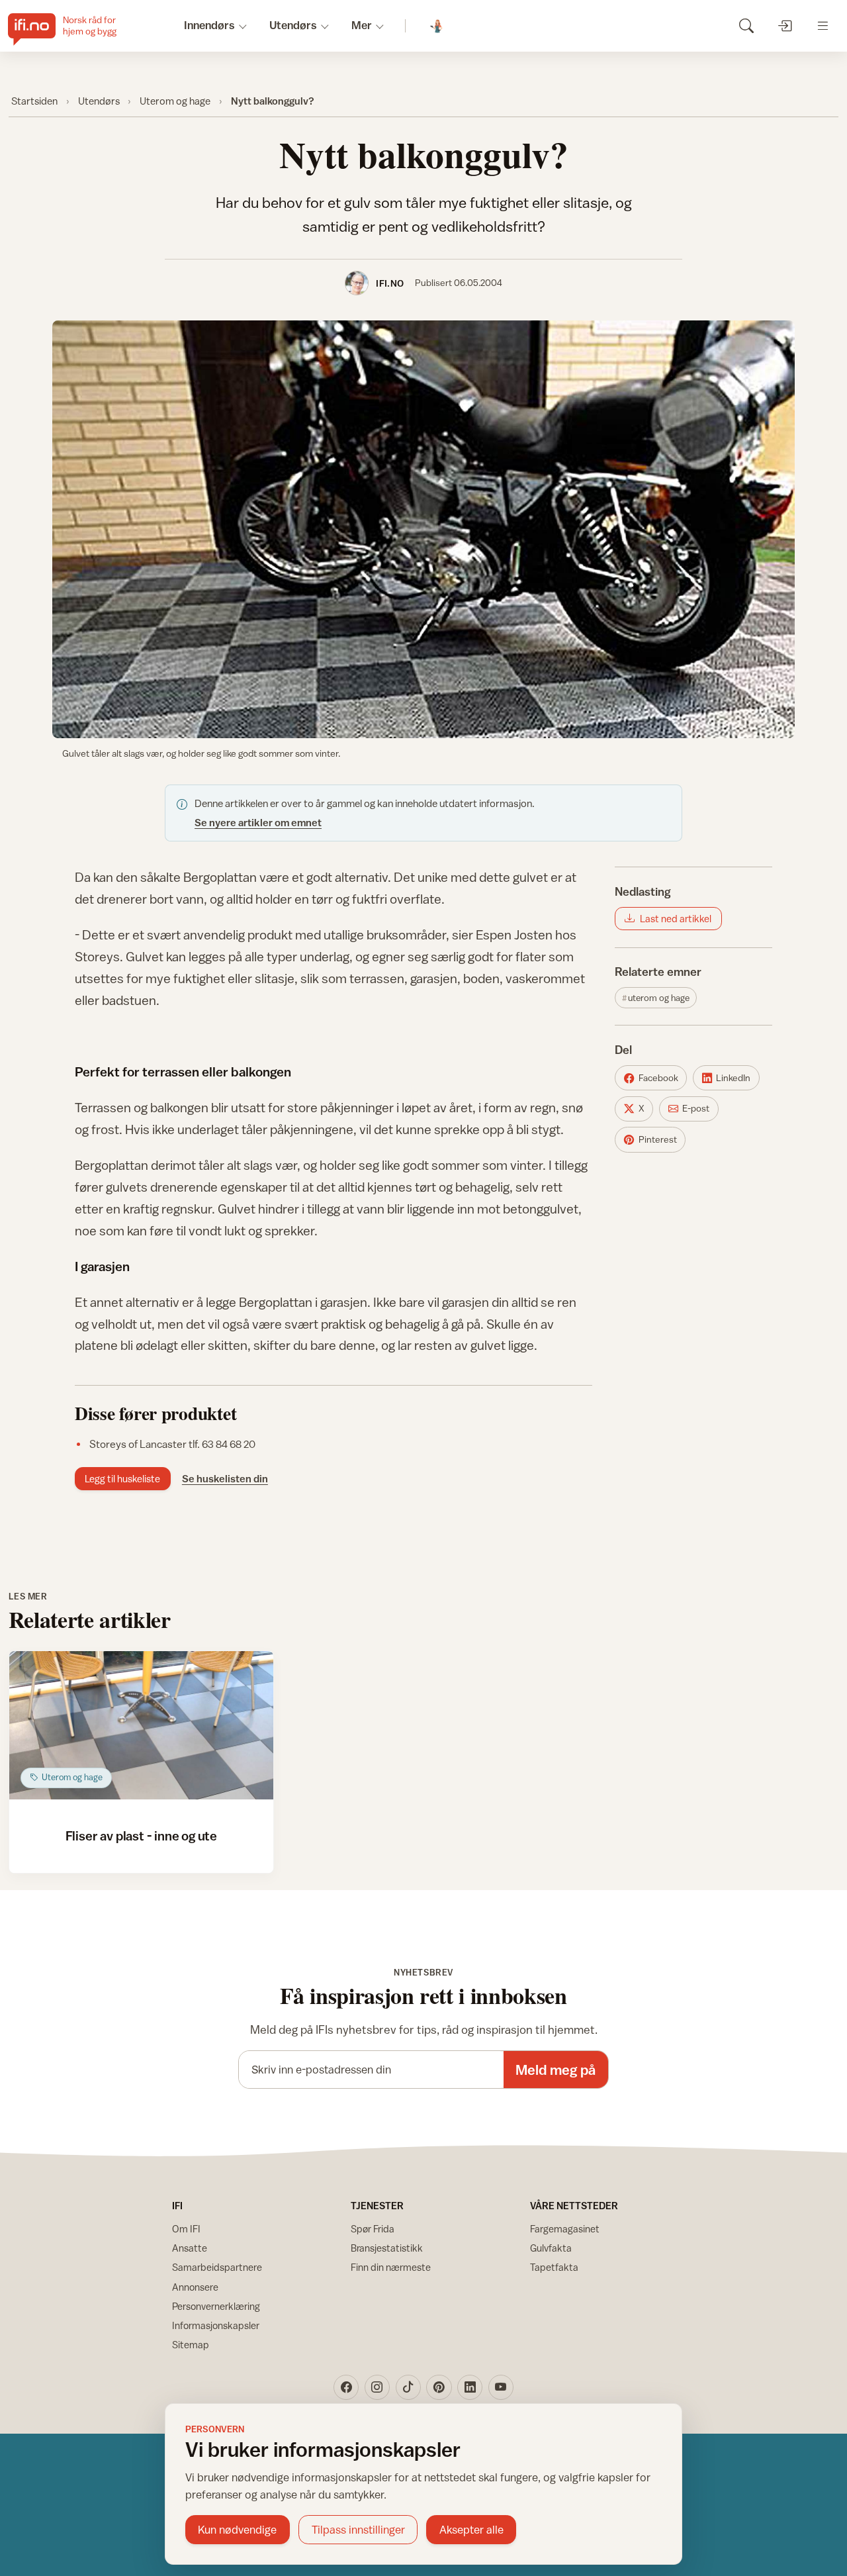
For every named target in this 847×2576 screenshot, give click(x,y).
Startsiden (34, 101)
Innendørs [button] (209, 25)
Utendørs (99, 101)
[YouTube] (501, 2387)
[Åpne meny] (823, 25)
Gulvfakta (551, 2248)
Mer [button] (362, 25)
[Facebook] (346, 2387)
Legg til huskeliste (122, 1479)
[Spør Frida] (437, 26)
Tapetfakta (554, 2267)
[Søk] (746, 25)
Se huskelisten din (225, 1478)
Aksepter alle (471, 2530)
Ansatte (190, 2248)
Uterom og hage (175, 101)
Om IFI (186, 2229)
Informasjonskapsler (216, 2325)
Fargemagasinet (565, 2229)
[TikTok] (408, 2387)
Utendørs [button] (293, 25)
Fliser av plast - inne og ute (141, 1836)
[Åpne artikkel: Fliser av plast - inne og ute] (141, 1726)
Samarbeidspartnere (217, 2267)
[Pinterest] (439, 2387)
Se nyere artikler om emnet (258, 822)
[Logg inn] (784, 25)
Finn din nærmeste (391, 2267)
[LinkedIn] (470, 2387)
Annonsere (195, 2287)
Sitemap (191, 2345)
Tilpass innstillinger (358, 2530)
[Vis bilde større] (423, 529)
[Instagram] (377, 2387)
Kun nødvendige (237, 2530)
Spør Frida (373, 2229)
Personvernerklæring (216, 2306)
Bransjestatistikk (387, 2248)
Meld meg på (556, 2070)
